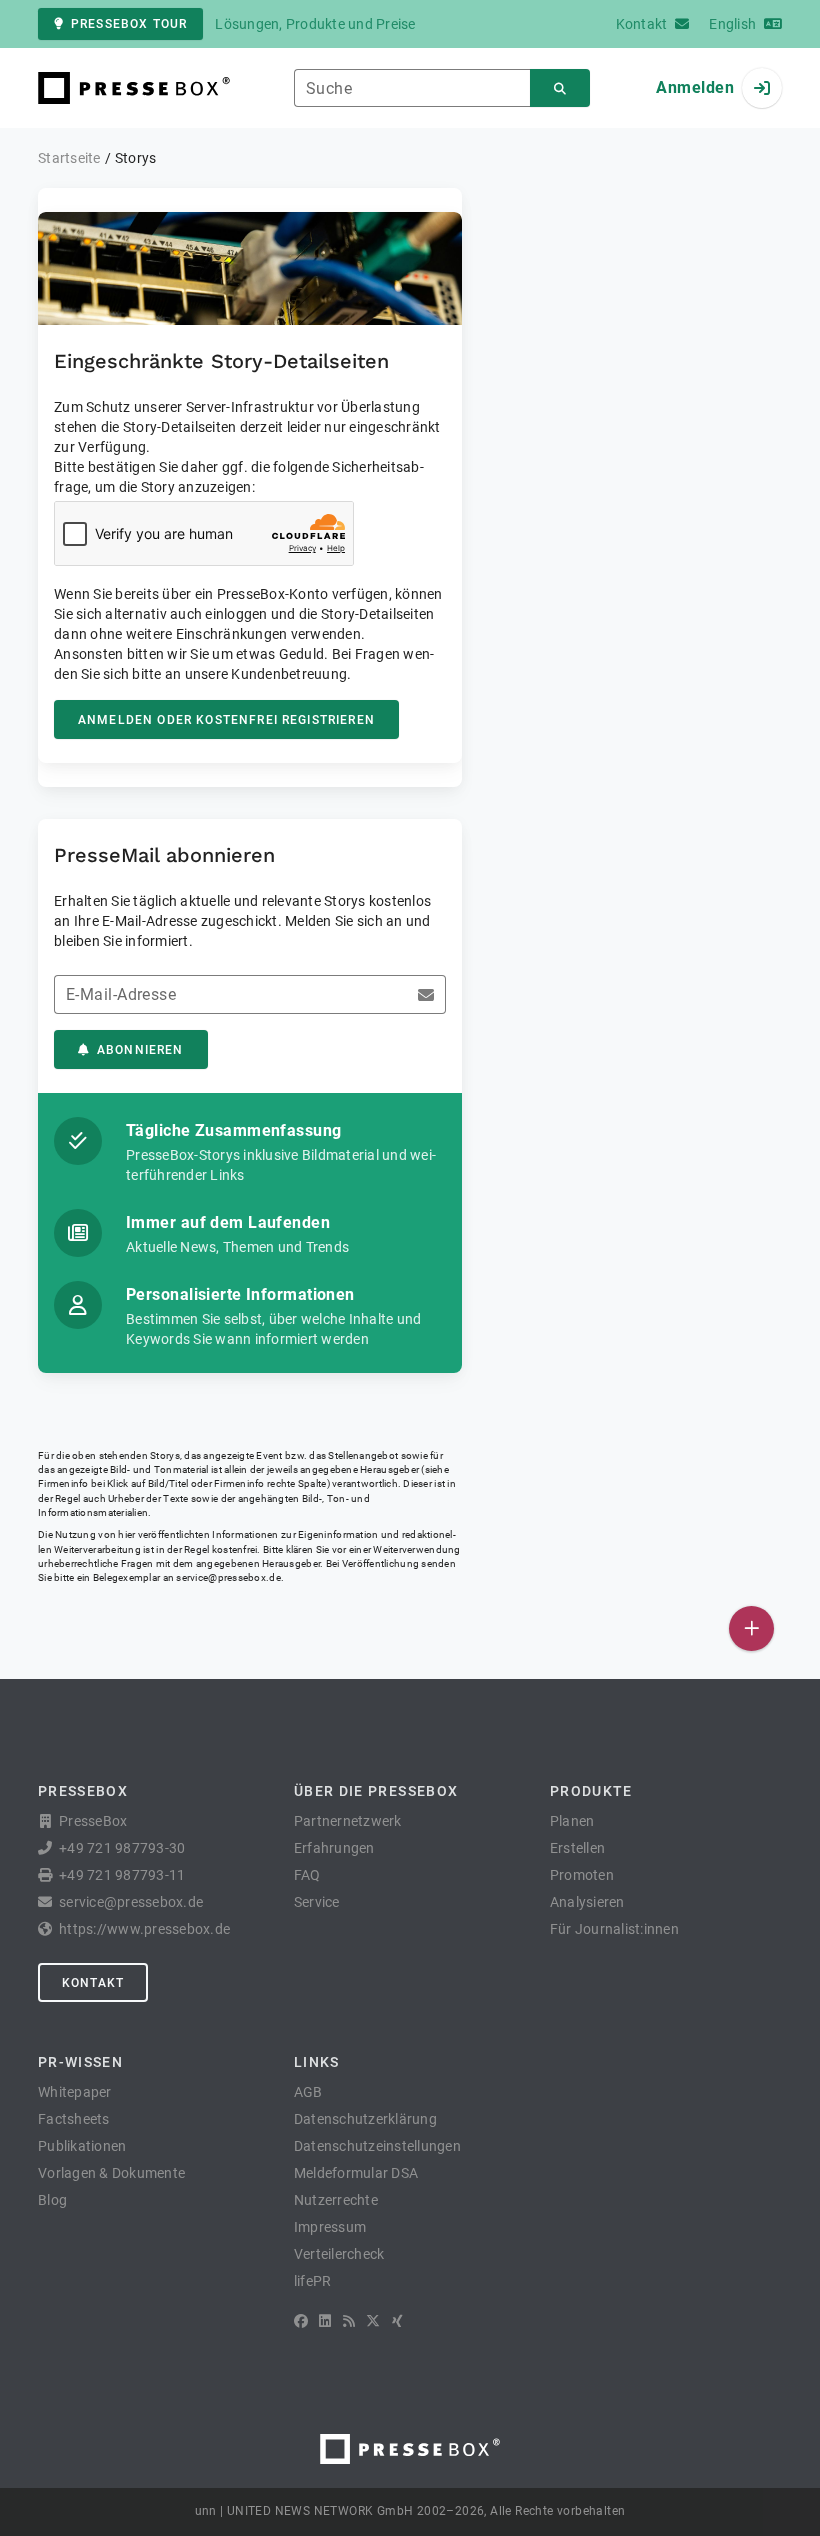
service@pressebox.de (228, 1577)
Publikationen (82, 2146)
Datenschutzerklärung (365, 2119)
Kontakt (93, 1983)
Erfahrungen (334, 1848)
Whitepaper (75, 2092)
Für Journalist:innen (614, 1929)
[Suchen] (560, 88)
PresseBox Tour (129, 24)
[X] (373, 2321)
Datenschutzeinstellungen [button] (377, 2146)
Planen (572, 1821)
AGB (308, 2092)
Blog (52, 2200)
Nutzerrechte (336, 2200)
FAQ (307, 1875)
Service (317, 1902)
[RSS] (349, 2321)
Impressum (330, 2227)
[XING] (397, 2321)
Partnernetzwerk (348, 1821)
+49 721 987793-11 (122, 1875)
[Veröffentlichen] (751, 1628)
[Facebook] (301, 2321)
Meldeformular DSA (356, 2173)
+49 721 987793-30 (122, 1848)
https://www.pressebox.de (144, 1929)
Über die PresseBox (376, 1791)
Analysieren (587, 1902)
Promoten (582, 1875)
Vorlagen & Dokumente (111, 2173)
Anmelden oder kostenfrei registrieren (226, 720)
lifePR (313, 2281)
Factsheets (74, 2119)
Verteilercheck (339, 2254)
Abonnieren (140, 1050)
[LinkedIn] (325, 2321)
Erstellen (577, 1848)
